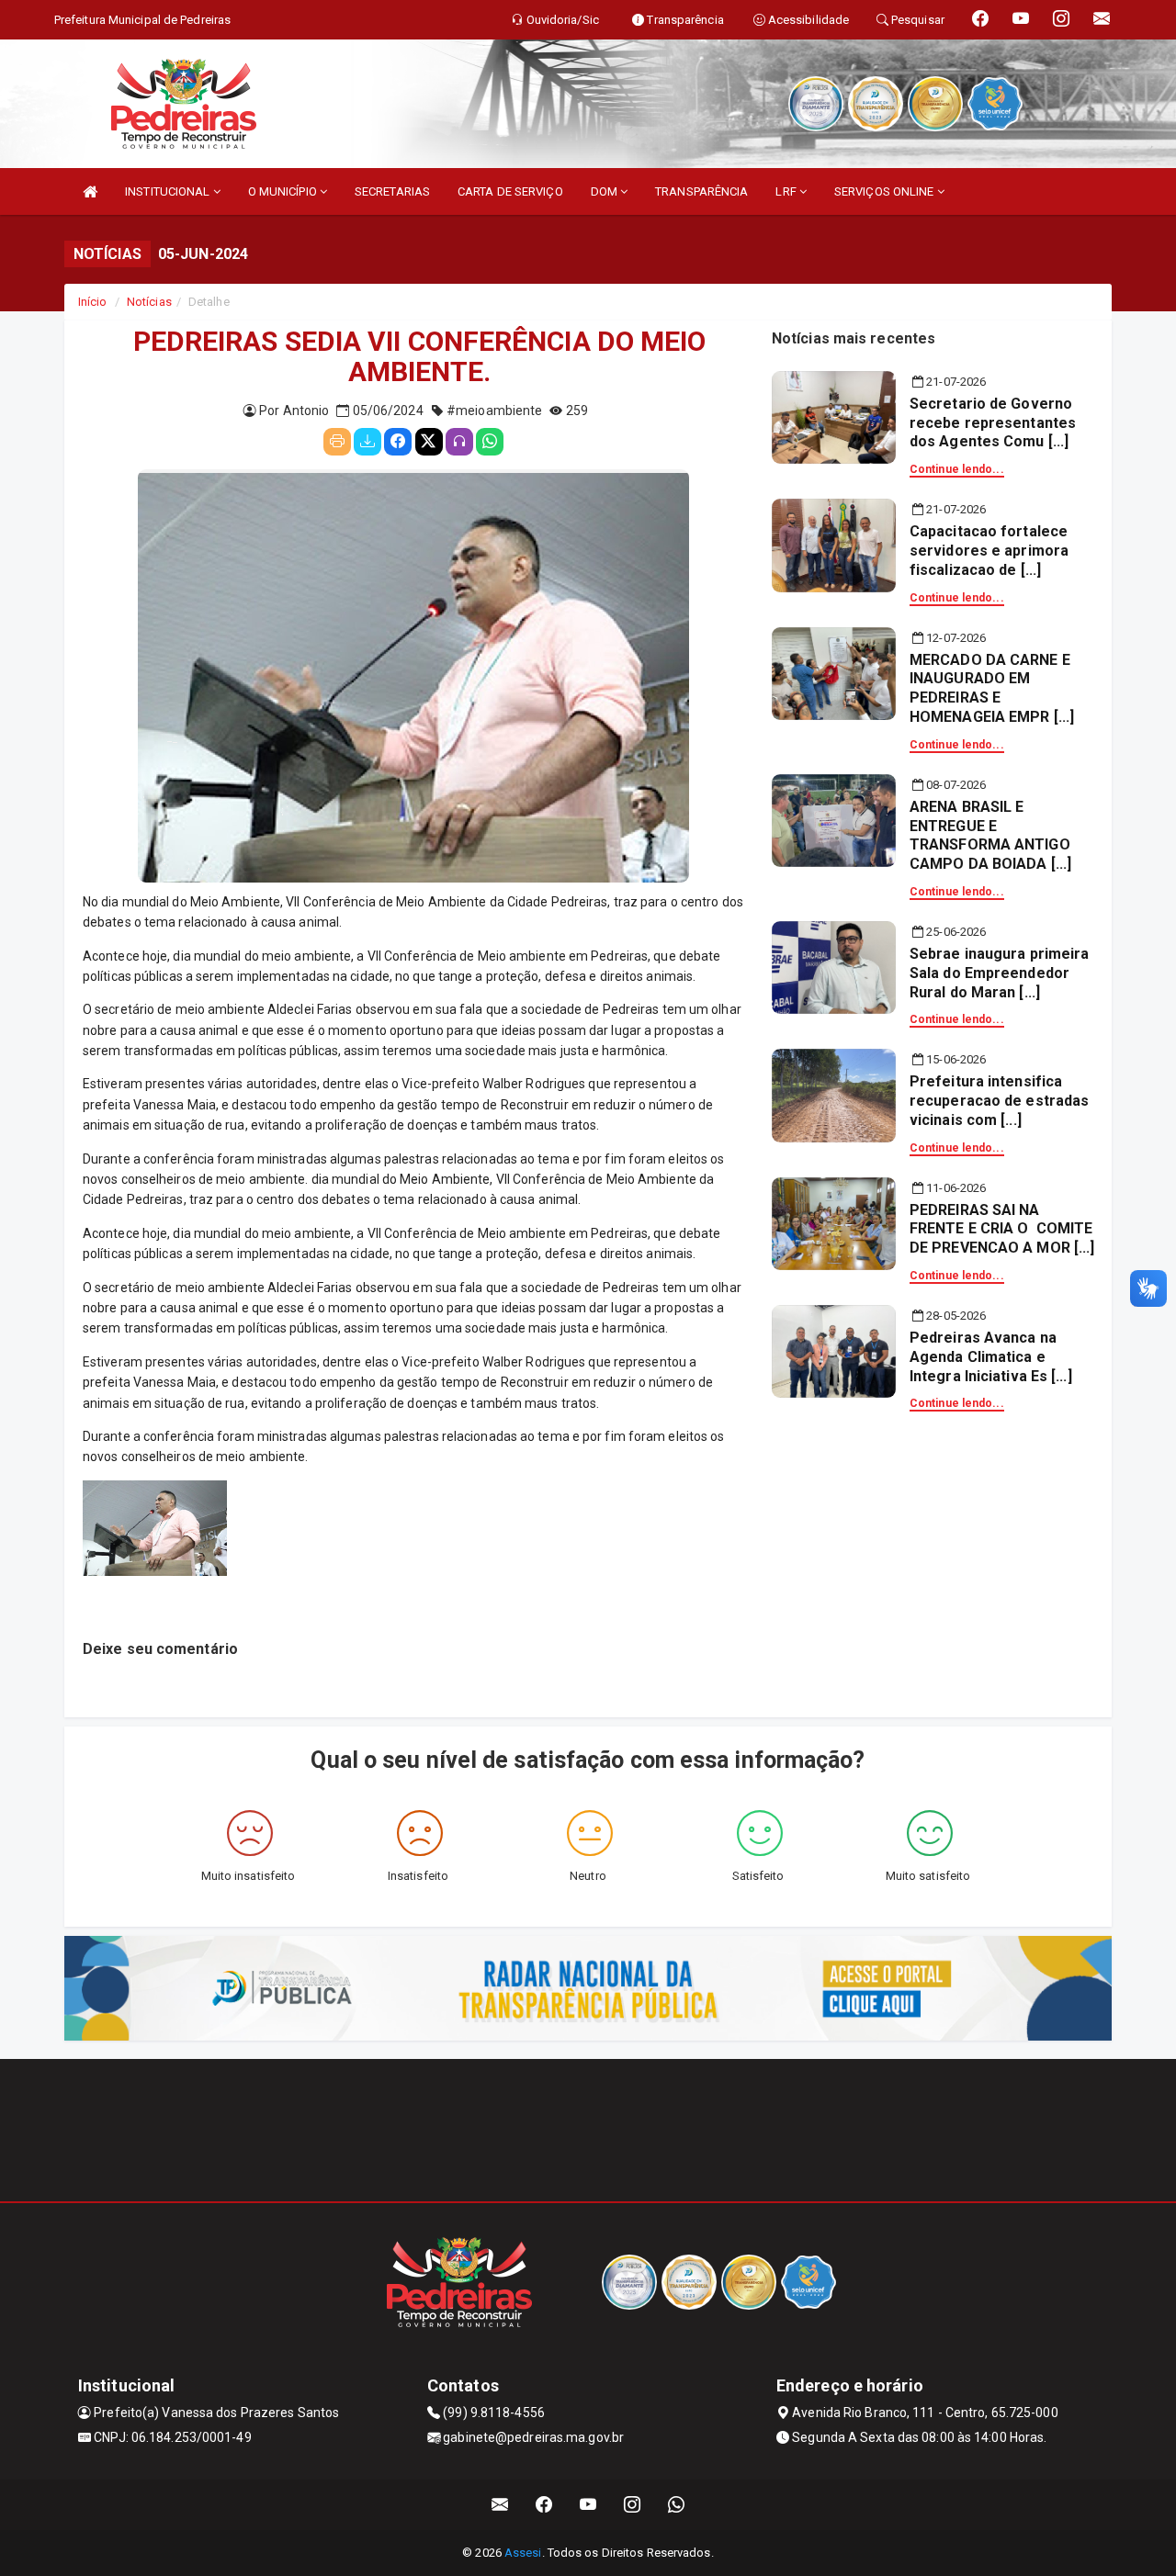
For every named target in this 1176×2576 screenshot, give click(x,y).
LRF (787, 191)
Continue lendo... (957, 469)
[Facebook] (398, 442)
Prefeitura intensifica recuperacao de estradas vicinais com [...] (999, 1101)
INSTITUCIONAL (169, 191)
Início (93, 302)
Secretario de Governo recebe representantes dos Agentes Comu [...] (993, 423)
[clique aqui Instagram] (633, 2505)
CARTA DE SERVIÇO (510, 191)
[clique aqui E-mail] (500, 2505)
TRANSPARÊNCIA (701, 191)
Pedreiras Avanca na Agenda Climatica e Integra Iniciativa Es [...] (991, 1357)
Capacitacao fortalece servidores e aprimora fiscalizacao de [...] (989, 551)
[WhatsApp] (490, 442)
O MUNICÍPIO (284, 191)
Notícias (149, 302)
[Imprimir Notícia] (337, 442)
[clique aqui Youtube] (588, 2505)
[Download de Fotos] (367, 442)
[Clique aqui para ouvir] (459, 442)
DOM (605, 191)
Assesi (523, 2553)
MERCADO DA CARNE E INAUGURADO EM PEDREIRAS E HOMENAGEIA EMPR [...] (992, 688)
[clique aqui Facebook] (544, 2505)
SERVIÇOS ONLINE (886, 191)
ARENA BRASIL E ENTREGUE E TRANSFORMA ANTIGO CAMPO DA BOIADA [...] (990, 835)
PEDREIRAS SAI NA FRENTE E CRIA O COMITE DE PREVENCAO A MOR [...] (1002, 1229)
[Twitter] (429, 442)
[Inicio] (90, 191)
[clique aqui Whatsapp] (677, 2505)
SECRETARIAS (392, 191)
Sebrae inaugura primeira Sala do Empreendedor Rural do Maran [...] (999, 973)
